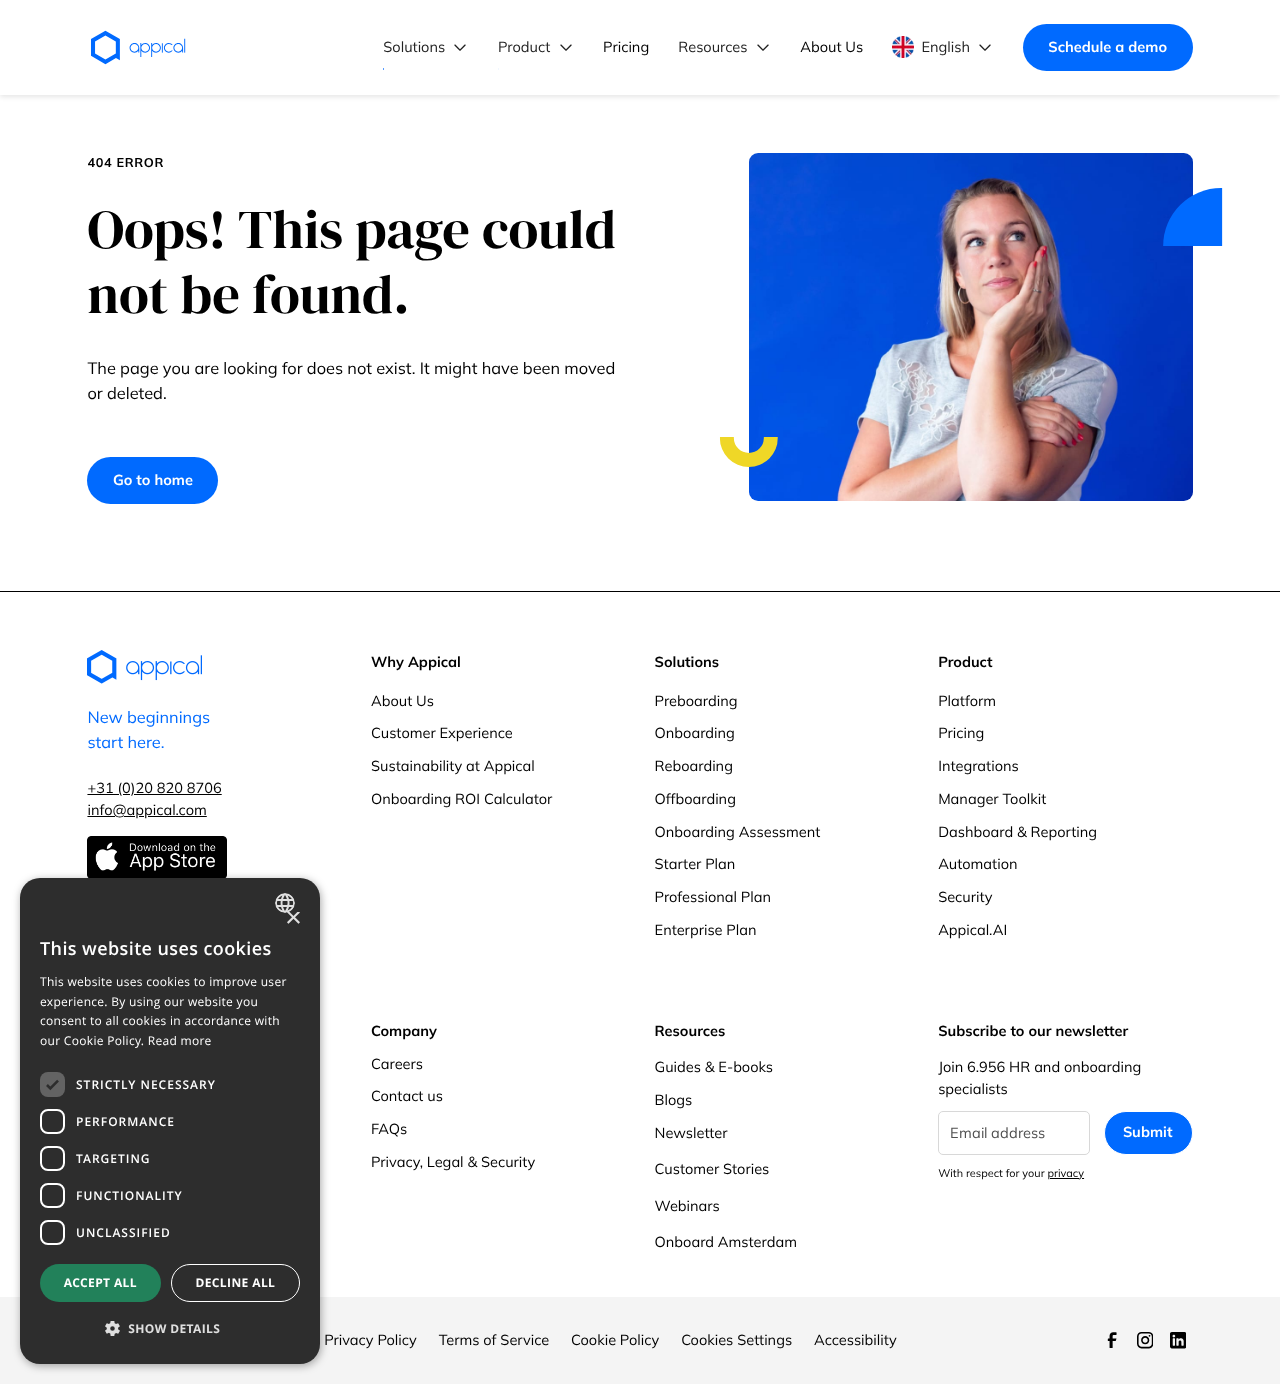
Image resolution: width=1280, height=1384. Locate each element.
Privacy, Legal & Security (453, 1161)
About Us (402, 700)
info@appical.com (146, 809)
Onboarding (695, 732)
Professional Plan (713, 896)
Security (965, 896)
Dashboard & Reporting (1017, 831)
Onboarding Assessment (738, 831)
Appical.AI (972, 929)
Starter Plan (695, 863)
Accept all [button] (100, 1282)
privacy (1065, 1173)
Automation (977, 863)
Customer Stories (712, 1168)
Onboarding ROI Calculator (461, 798)
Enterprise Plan (706, 929)
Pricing (961, 732)
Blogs (674, 1099)
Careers (397, 1063)
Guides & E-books (714, 1066)
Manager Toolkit (992, 798)
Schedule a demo (1107, 46)
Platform (967, 700)
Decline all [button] (235, 1282)
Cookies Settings (736, 1339)
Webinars (687, 1205)
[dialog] (170, 1121)
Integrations (978, 765)
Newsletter (691, 1132)
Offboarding (695, 798)
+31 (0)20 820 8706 (154, 787)
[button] (426, 47)
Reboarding (694, 765)
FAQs (389, 1128)
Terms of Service (494, 1339)
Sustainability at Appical (453, 765)
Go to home (153, 479)
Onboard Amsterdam (726, 1241)
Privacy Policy (370, 1339)
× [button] (292, 919)
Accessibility (855, 1339)
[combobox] (287, 903)
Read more (180, 1040)
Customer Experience (442, 732)
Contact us (407, 1095)
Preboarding (696, 700)
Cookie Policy (615, 1339)
